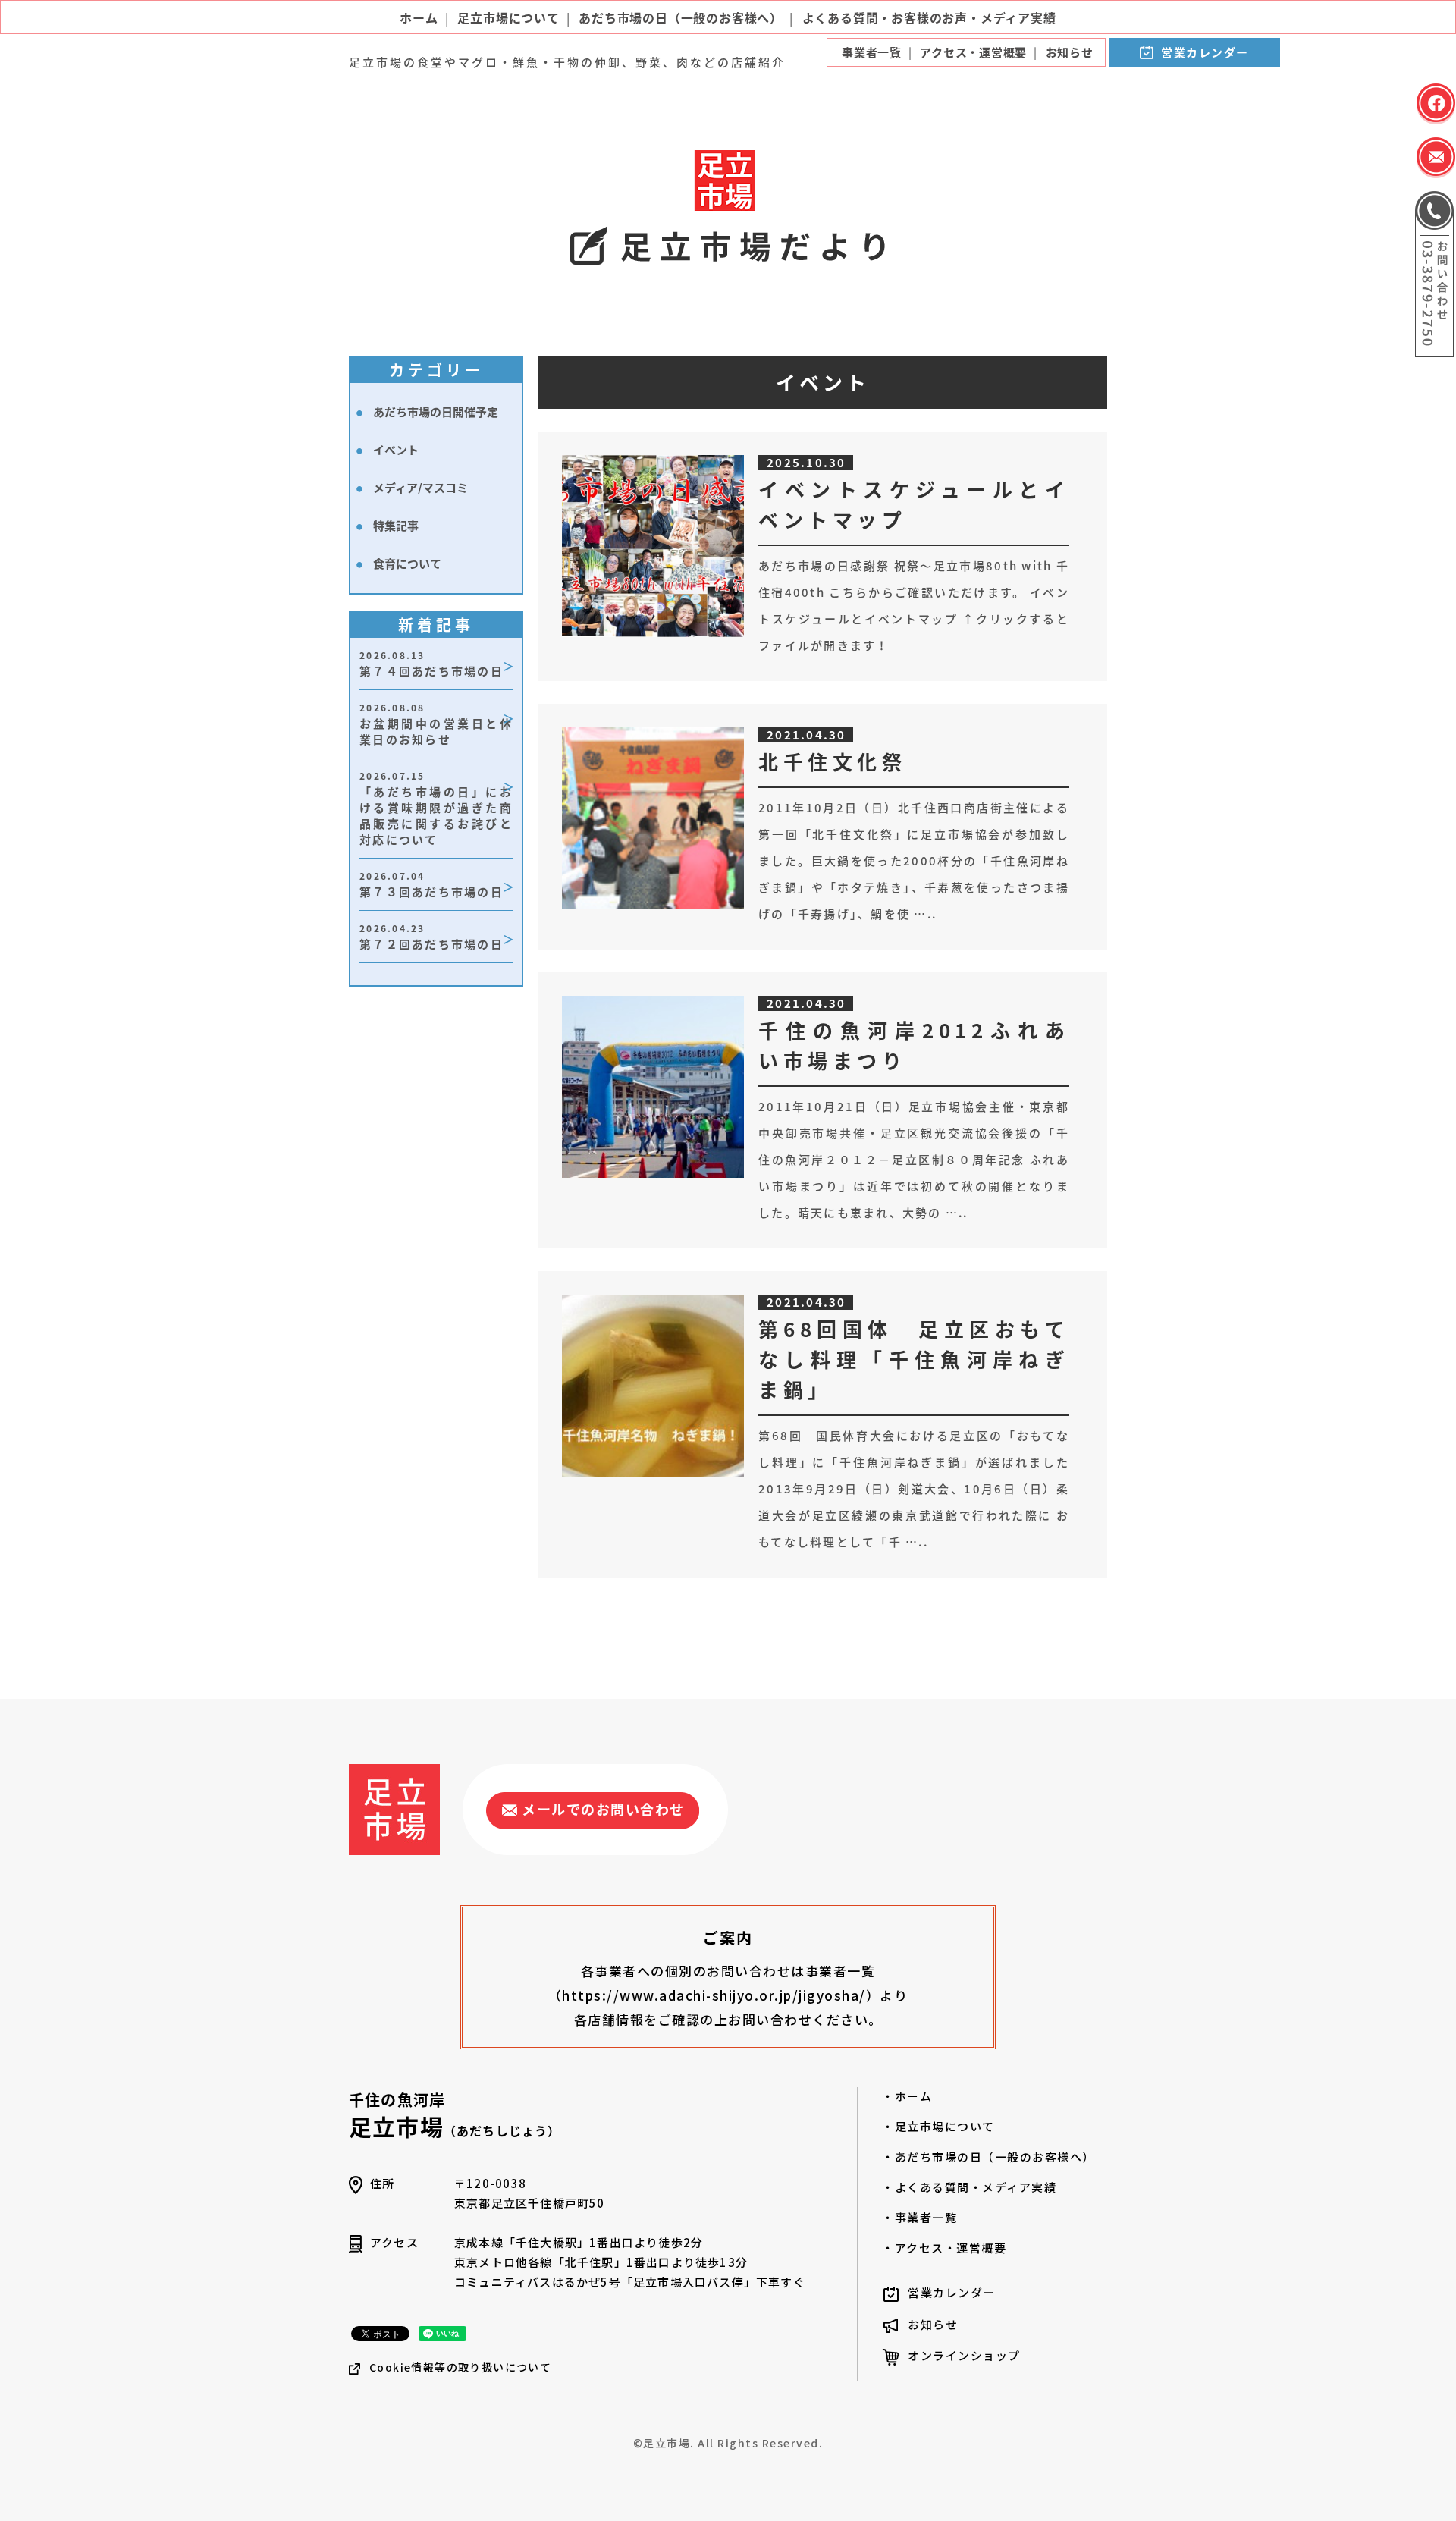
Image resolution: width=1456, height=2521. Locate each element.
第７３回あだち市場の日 (431, 884)
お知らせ (933, 2324)
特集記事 (396, 525)
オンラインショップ (964, 2355)
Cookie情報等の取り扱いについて (460, 2367)
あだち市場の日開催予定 (436, 411)
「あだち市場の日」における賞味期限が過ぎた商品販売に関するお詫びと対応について (436, 808)
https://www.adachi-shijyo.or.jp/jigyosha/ (714, 1995)
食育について (407, 563)
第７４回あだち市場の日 (431, 664)
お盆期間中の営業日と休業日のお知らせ (436, 724)
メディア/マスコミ (420, 487)
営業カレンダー (1205, 52)
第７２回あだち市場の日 (431, 937)
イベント (396, 449)
